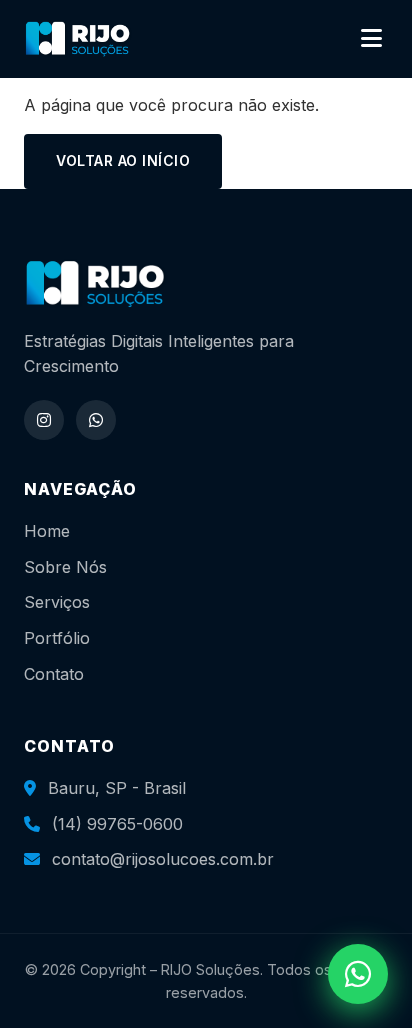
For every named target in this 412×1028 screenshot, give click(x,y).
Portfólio (57, 638)
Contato (54, 674)
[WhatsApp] (96, 420)
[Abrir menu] (371, 39)
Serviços (57, 602)
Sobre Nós (65, 567)
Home (47, 531)
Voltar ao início (123, 160)
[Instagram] (44, 420)
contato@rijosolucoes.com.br (163, 859)
